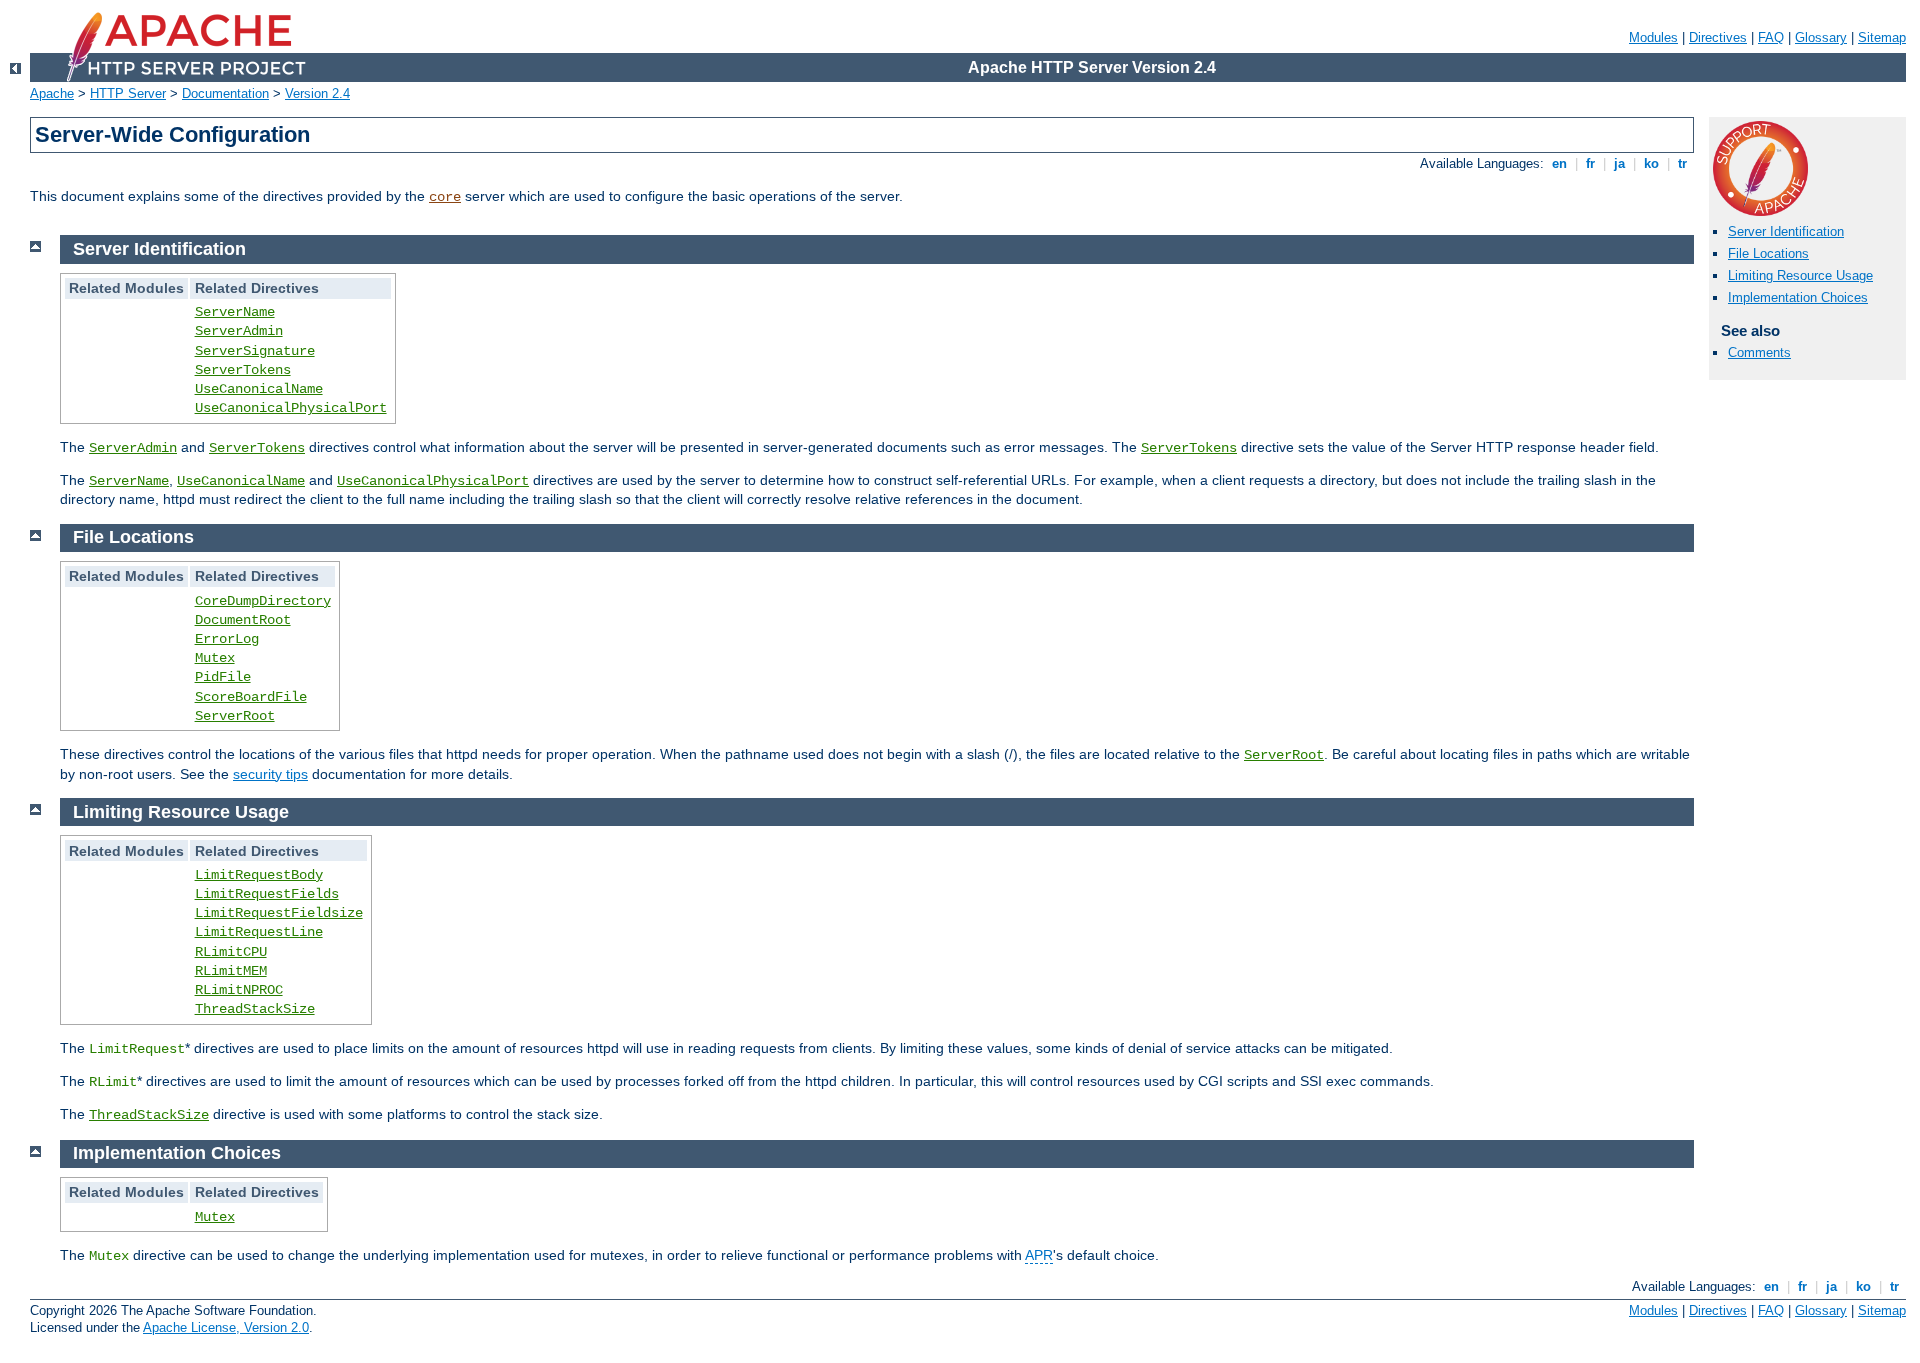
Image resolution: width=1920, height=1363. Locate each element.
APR (1039, 1255)
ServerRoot (235, 716)
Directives (1718, 37)
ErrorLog (227, 639)
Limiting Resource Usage (1800, 275)
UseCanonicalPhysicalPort (291, 408)
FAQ (1771, 37)
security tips (270, 774)
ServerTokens (243, 370)
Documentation (225, 93)
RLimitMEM (231, 971)
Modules (1653, 37)
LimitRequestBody (259, 875)
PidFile (223, 677)
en (1559, 163)
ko (1651, 163)
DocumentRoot (243, 620)
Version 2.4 (317, 93)
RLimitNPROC (239, 990)
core (445, 197)
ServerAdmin (239, 331)
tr (1682, 163)
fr (1590, 163)
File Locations (1768, 253)
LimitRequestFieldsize (279, 913)
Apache (52, 93)
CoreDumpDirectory (263, 601)
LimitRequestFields (267, 894)
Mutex (215, 658)
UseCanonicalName (259, 389)
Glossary (1821, 37)
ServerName (235, 312)
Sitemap (1882, 37)
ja (1619, 163)
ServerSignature (255, 351)
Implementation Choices (1798, 297)
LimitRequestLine (259, 932)
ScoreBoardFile (251, 697)
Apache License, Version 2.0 (226, 1327)
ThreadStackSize (255, 1009)
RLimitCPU (231, 952)
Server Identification (1786, 231)
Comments (1759, 352)
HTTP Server (128, 93)
